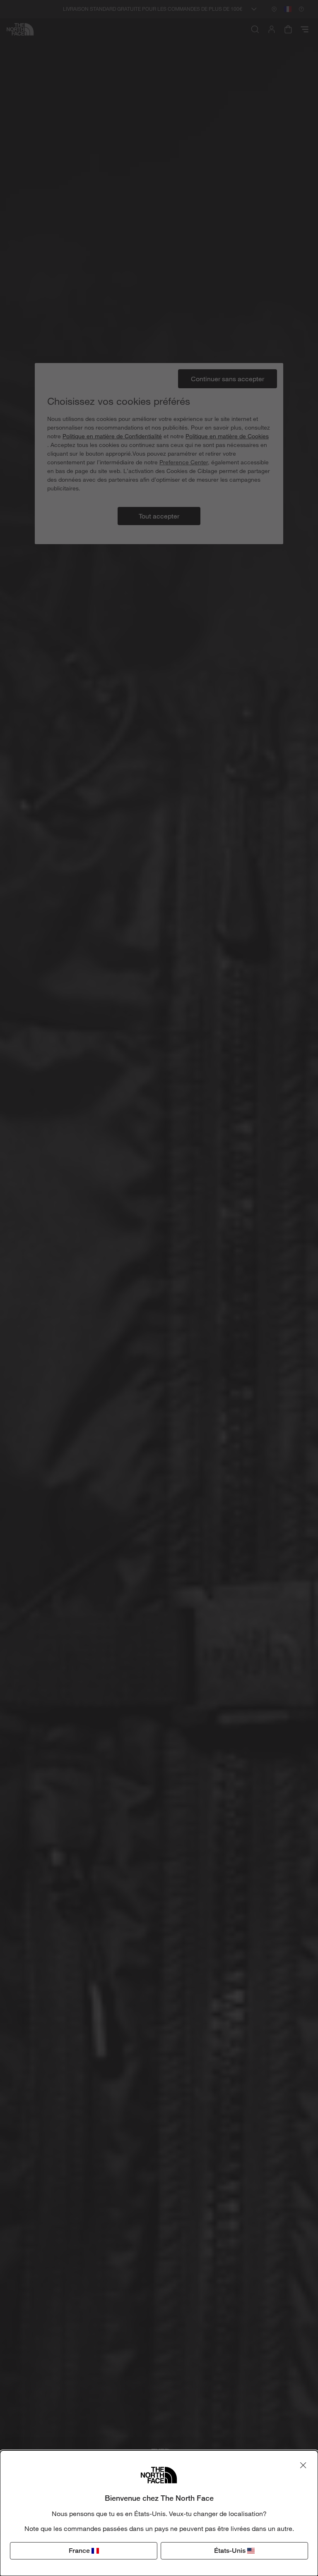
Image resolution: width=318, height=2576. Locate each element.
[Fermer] (303, 2465)
